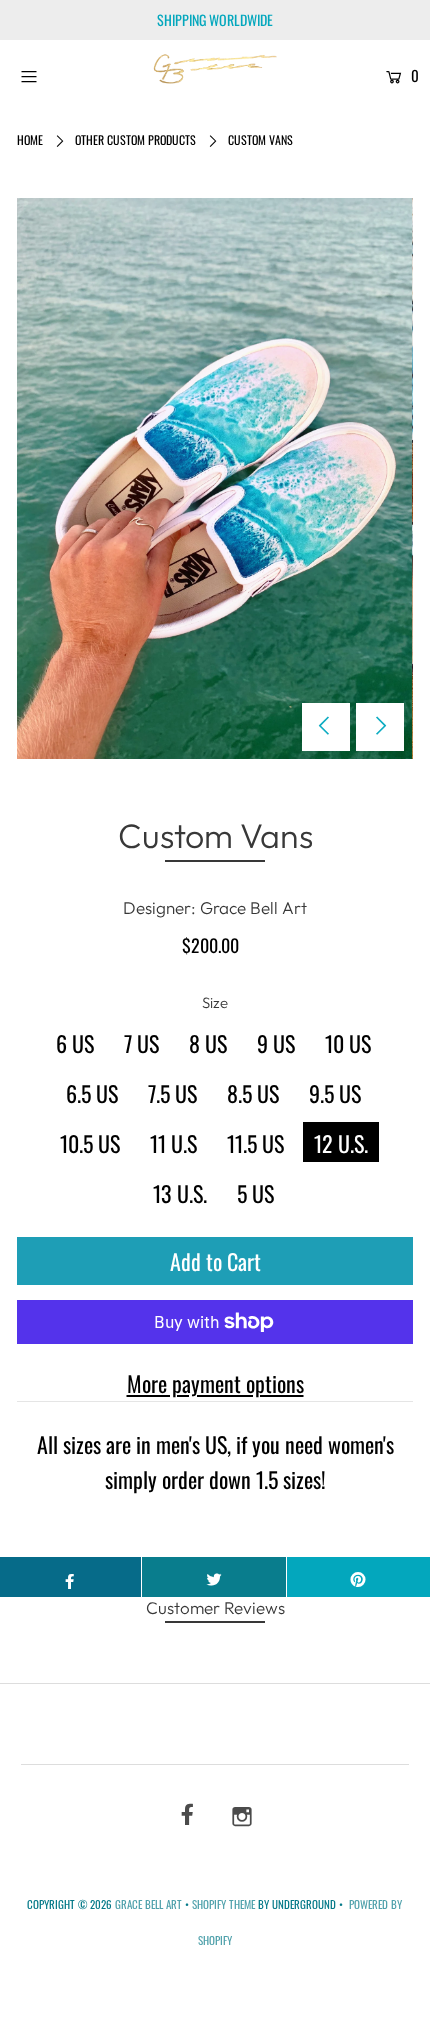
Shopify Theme (223, 1904)
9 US (276, 1043)
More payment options (215, 1383)
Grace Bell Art (150, 1904)
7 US (141, 1043)
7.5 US (172, 1093)
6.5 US (92, 1093)
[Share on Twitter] (213, 1577)
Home (30, 139)
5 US (255, 1193)
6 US (75, 1043)
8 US (208, 1043)
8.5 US (253, 1093)
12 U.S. (341, 1143)
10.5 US (90, 1143)
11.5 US (255, 1143)
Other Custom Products (135, 139)
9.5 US (335, 1093)
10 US (348, 1043)
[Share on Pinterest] (358, 1577)
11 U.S (173, 1143)
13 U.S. (180, 1193)
